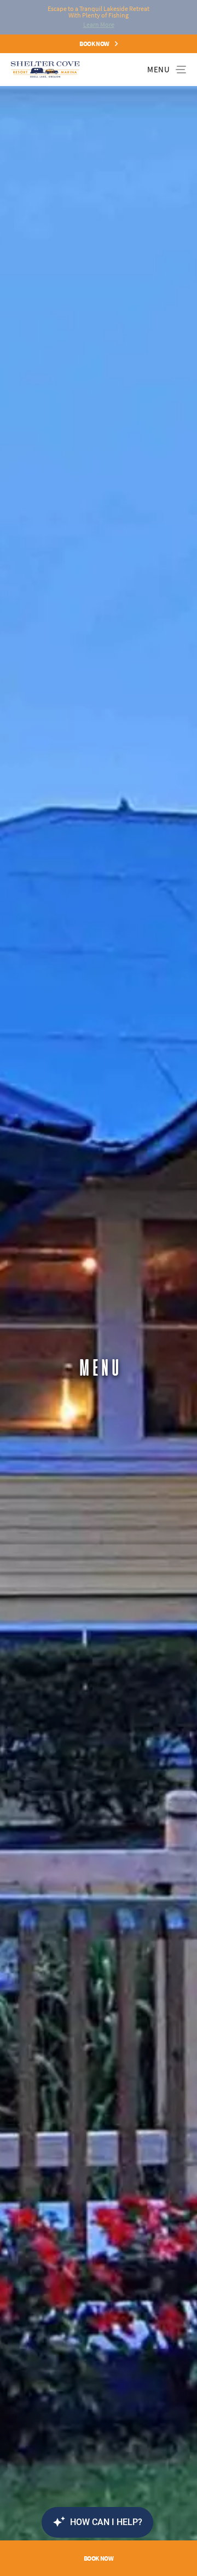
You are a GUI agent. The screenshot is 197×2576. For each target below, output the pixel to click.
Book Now (94, 44)
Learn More (99, 24)
